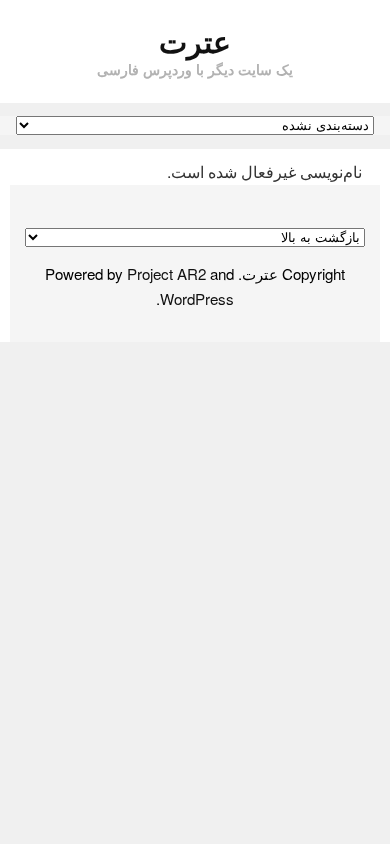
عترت (195, 40)
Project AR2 (166, 273)
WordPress (197, 298)
